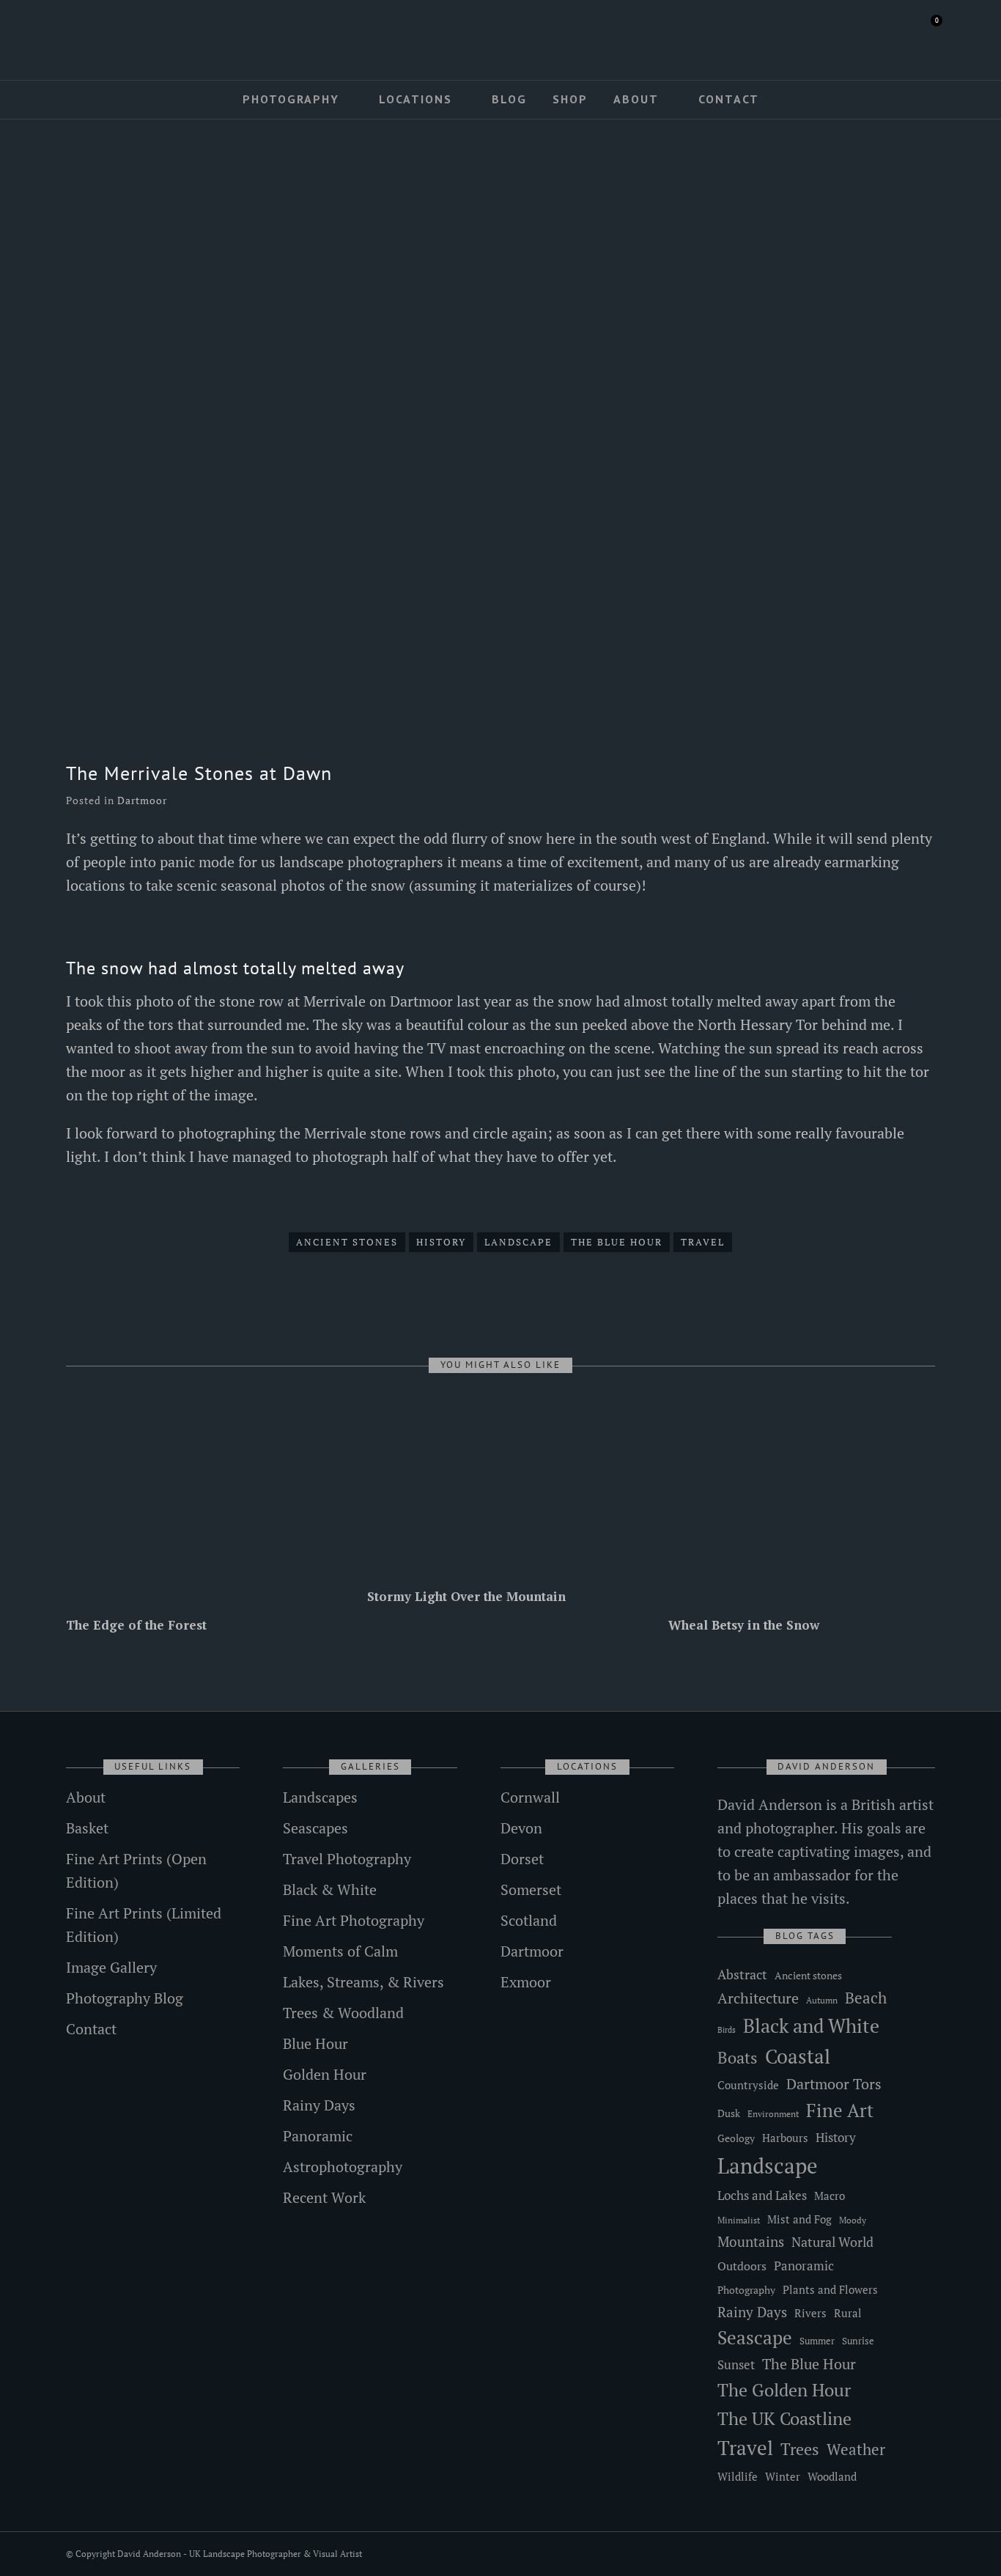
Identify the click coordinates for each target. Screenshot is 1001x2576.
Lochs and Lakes (762, 2196)
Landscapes (320, 1797)
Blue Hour (315, 2043)
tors (161, 1024)
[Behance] (135, 34)
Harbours (785, 2138)
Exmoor (526, 1982)
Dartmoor (142, 800)
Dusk (729, 2113)
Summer (817, 2341)
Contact (729, 99)
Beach (866, 1998)
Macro (830, 2196)
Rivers (810, 2313)
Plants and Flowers (830, 2290)
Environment (773, 2114)
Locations (415, 99)
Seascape (755, 2338)
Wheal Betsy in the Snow (744, 1625)
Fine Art (840, 2110)
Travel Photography (347, 1859)
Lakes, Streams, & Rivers (363, 1982)
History (441, 1242)
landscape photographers (361, 862)
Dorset (522, 1859)
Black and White (811, 2025)
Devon (521, 1828)
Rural (848, 2313)
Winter (783, 2477)
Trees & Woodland (343, 2013)
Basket (87, 1828)
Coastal (798, 2056)
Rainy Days (319, 2105)
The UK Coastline (784, 2418)
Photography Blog (125, 1998)
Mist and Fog (799, 2219)
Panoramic (318, 2136)
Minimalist (739, 2220)
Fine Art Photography (354, 1920)
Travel (703, 1242)
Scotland (529, 1920)
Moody (853, 2220)
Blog (509, 99)
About (636, 99)
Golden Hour (325, 2074)
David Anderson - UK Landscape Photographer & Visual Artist (240, 2554)
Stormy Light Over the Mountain (466, 1596)
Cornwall (530, 1797)
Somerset (531, 1889)
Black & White (330, 1889)
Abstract (742, 1974)
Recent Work (324, 2197)
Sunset (736, 2365)
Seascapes (315, 1828)
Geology (736, 2138)
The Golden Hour (784, 2390)
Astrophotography (343, 2167)
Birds (727, 2030)
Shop (570, 99)
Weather (856, 2449)
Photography (291, 99)
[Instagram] (114, 34)
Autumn (822, 2000)
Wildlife (738, 2476)
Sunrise (858, 2341)
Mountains (751, 2242)
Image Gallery (111, 1967)
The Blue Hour (617, 1242)
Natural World (832, 2242)
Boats (738, 2057)
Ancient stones (347, 1242)
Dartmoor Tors (834, 2084)
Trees (800, 2449)
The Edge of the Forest (136, 1625)
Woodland (832, 2477)
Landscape (518, 1242)
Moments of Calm (340, 1951)
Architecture (758, 1998)
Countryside (748, 2085)
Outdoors (742, 2266)
